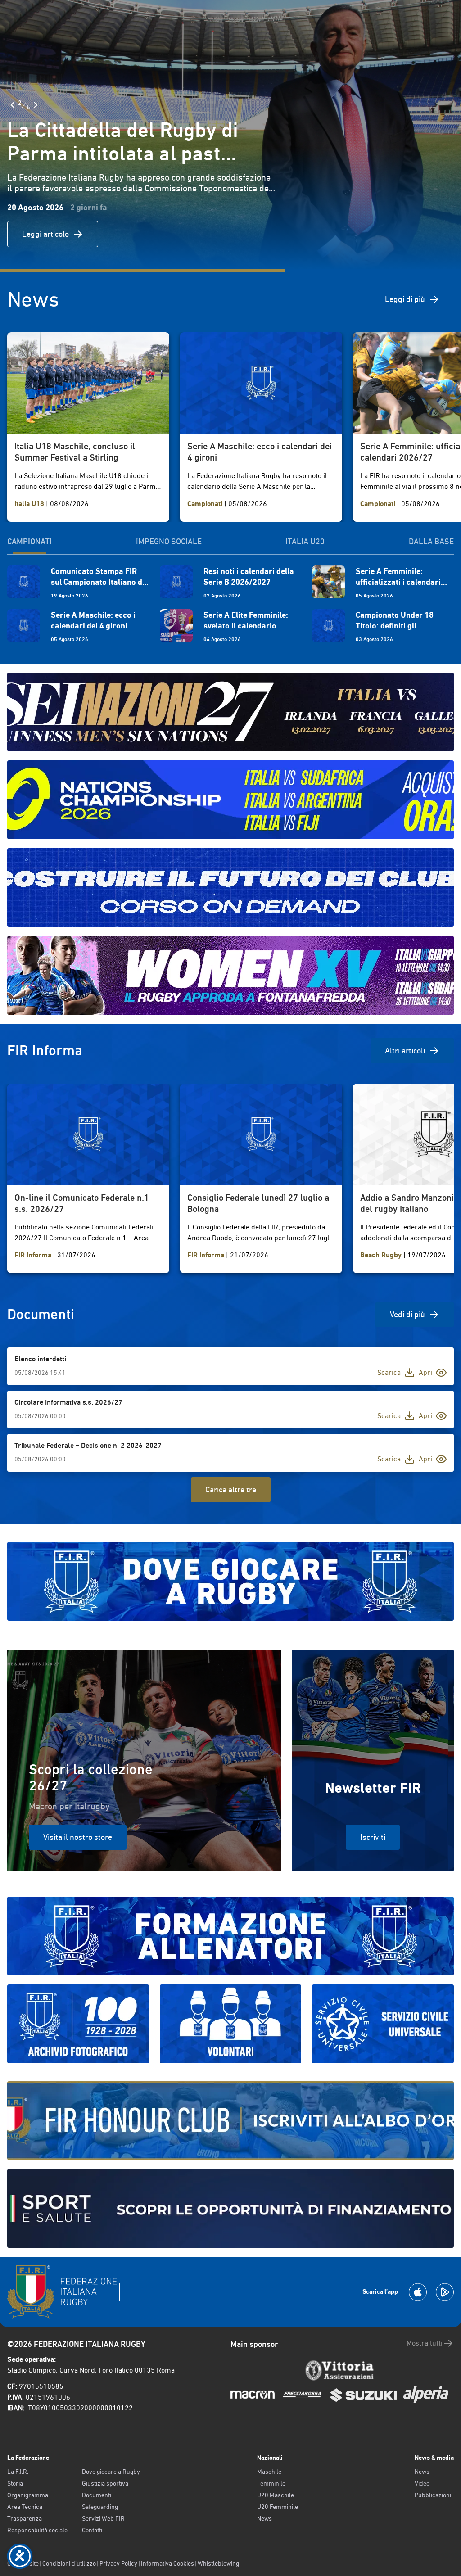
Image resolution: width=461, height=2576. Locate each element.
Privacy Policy (118, 2563)
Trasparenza (25, 2518)
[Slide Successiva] (36, 105)
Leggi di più (405, 299)
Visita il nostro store (78, 1837)
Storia (15, 2483)
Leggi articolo (45, 234)
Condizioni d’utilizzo (69, 2563)
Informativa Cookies (167, 2563)
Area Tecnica (25, 2507)
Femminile (271, 2483)
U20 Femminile (278, 2507)
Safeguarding (100, 2507)
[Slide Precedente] (13, 105)
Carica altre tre (231, 1489)
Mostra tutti (425, 2343)
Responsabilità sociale (37, 2530)
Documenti (97, 2495)
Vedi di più (407, 1314)
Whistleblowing (218, 2563)
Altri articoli (405, 1051)
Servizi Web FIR (103, 2518)
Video (422, 2483)
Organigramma (28, 2495)
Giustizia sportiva (105, 2483)
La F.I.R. (18, 2472)
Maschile (269, 2472)
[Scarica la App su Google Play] (445, 2292)
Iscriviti (373, 1837)
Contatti (92, 2530)
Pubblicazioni (433, 2495)
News (264, 2518)
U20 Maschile (276, 2495)
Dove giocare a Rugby (111, 2472)
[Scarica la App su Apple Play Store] (418, 2292)
